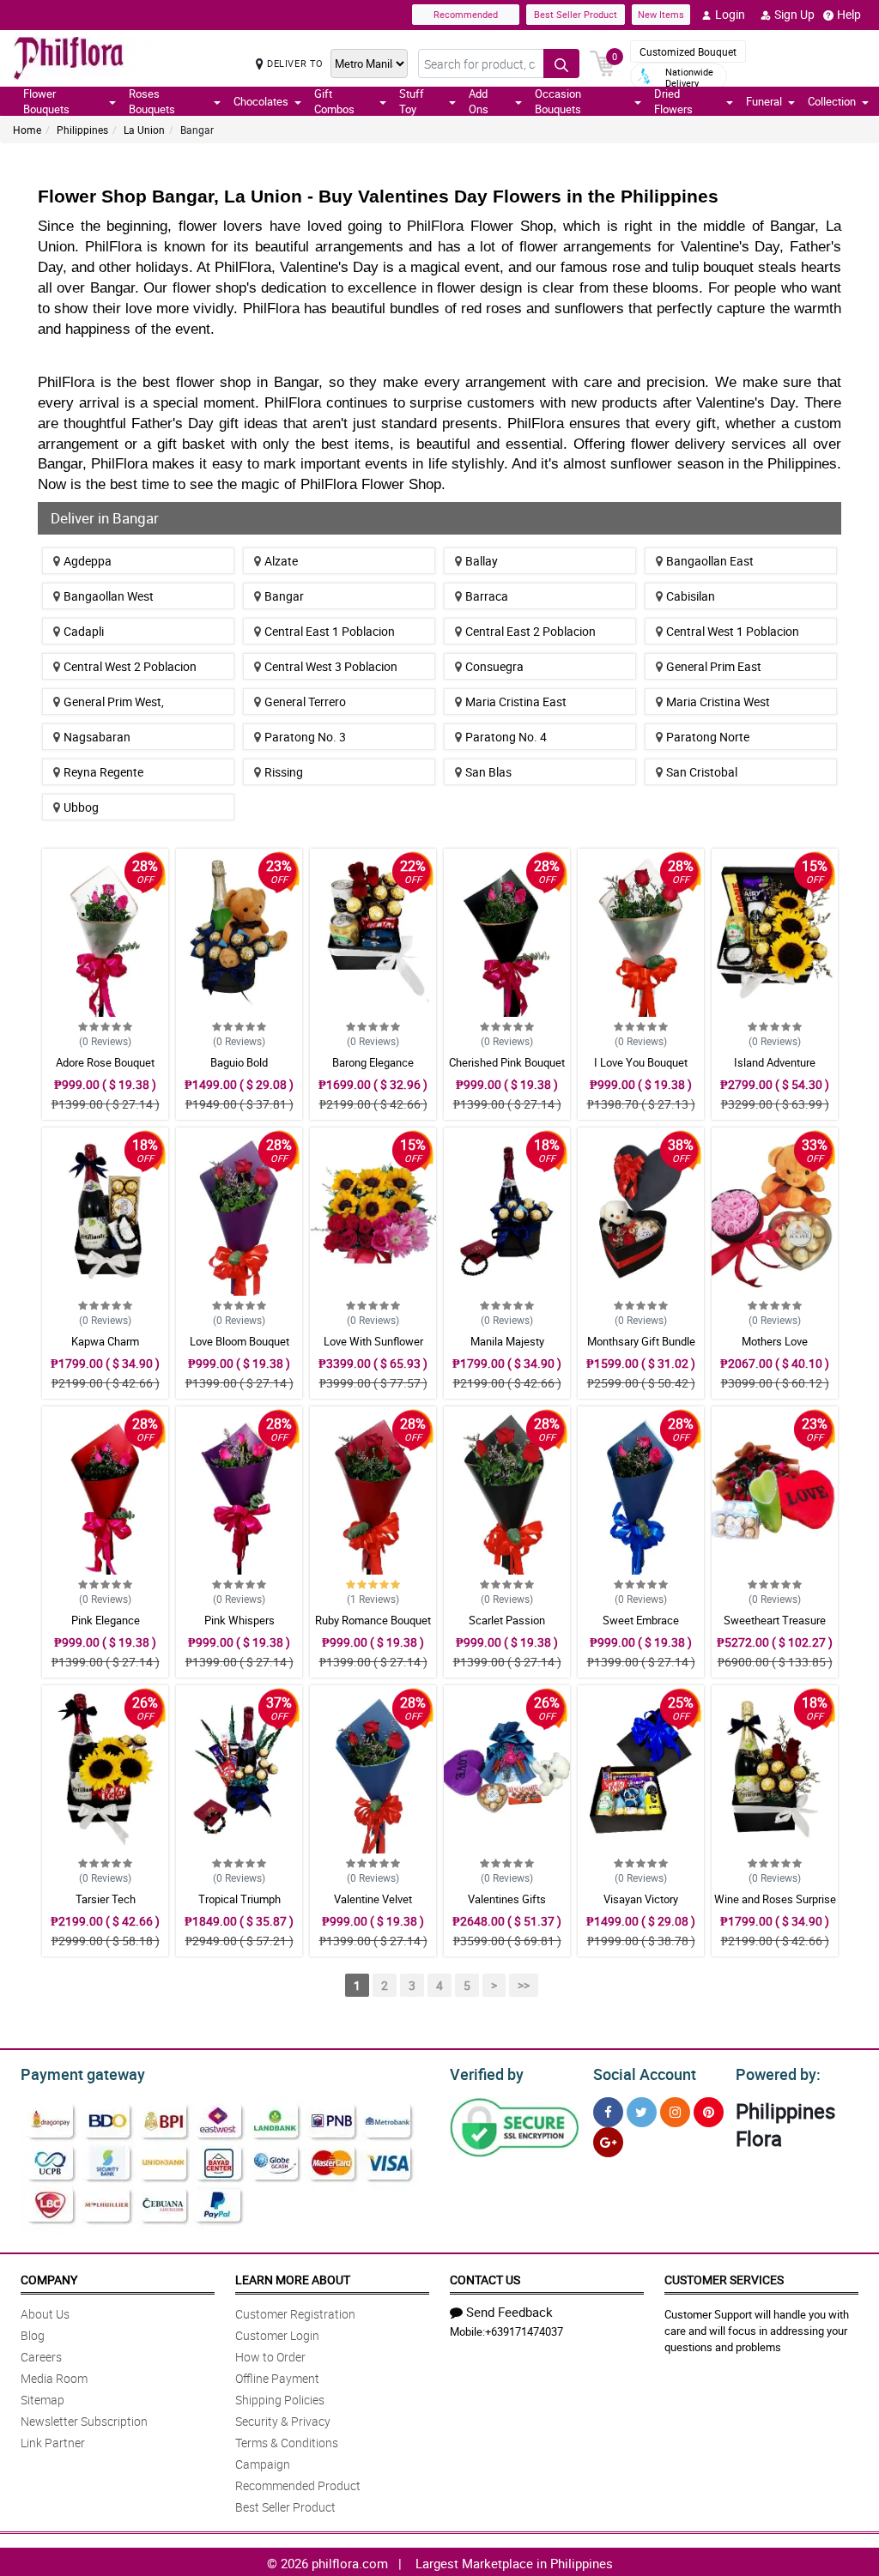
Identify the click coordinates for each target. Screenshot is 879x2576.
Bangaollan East (710, 561)
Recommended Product (298, 2485)
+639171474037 (524, 2331)
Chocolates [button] (261, 101)
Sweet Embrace (641, 1620)
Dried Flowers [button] (673, 101)
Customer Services (724, 2280)
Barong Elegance (373, 1062)
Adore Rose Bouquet (105, 1062)
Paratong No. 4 (506, 737)
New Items (661, 14)
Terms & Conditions (287, 2443)
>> (524, 1985)
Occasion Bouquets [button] (558, 101)
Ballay (482, 561)
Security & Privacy (283, 2421)
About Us (45, 2314)
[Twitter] (642, 2112)
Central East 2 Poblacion (530, 631)
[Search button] (561, 63)
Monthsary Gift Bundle (641, 1341)
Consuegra (494, 666)
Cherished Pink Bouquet (507, 1062)
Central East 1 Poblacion (330, 631)
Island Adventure (775, 1062)
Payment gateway (83, 2074)
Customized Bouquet (688, 51)
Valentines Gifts (507, 1899)
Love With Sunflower (373, 1341)
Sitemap (42, 2400)
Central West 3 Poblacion (331, 666)
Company (49, 2280)
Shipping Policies (280, 2400)
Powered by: (778, 2074)
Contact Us (485, 2280)
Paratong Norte (708, 737)
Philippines (82, 130)
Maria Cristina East (516, 701)
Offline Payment (277, 2378)
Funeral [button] (764, 101)
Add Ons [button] (479, 101)
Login (730, 14)
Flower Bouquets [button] (46, 101)
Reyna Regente (103, 772)
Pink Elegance (106, 1620)
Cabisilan (691, 596)
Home (27, 130)
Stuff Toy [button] (412, 101)
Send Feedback (509, 2312)
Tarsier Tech (106, 1899)
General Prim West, (114, 701)
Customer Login (277, 2335)
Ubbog (81, 807)
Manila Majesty (507, 1341)
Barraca (487, 596)
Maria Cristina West (718, 701)
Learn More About (293, 2280)
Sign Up (794, 14)
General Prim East (714, 666)
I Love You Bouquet (641, 1062)
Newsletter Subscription (84, 2421)
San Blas (488, 772)
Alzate (281, 561)
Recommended (466, 14)
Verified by (487, 2074)
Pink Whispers (239, 1620)
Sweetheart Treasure (775, 1620)
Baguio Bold (239, 1062)
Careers (41, 2357)
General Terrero (305, 701)
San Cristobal (702, 772)
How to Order (270, 2357)
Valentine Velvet (373, 1899)
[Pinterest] (709, 2112)
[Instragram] (675, 2112)
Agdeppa (88, 561)
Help (849, 14)
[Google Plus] (608, 2142)
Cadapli (84, 631)
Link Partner (53, 2443)
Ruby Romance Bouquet (373, 1620)
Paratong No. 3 (305, 737)
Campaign (263, 2464)
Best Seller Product (576, 14)
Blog (33, 2335)
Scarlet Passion (507, 1620)
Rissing (284, 772)
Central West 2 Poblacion (130, 666)
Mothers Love (775, 1341)
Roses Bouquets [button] (152, 101)
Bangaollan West (109, 596)
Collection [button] (832, 101)
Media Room (54, 2378)
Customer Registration (295, 2314)
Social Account (645, 2074)
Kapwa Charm (105, 1341)
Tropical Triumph (239, 1899)
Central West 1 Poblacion (733, 631)
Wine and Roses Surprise (775, 1899)
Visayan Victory (641, 1899)
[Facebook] (608, 2112)
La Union (144, 130)
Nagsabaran (97, 737)
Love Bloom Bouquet (239, 1341)
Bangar (284, 596)
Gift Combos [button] (334, 101)
